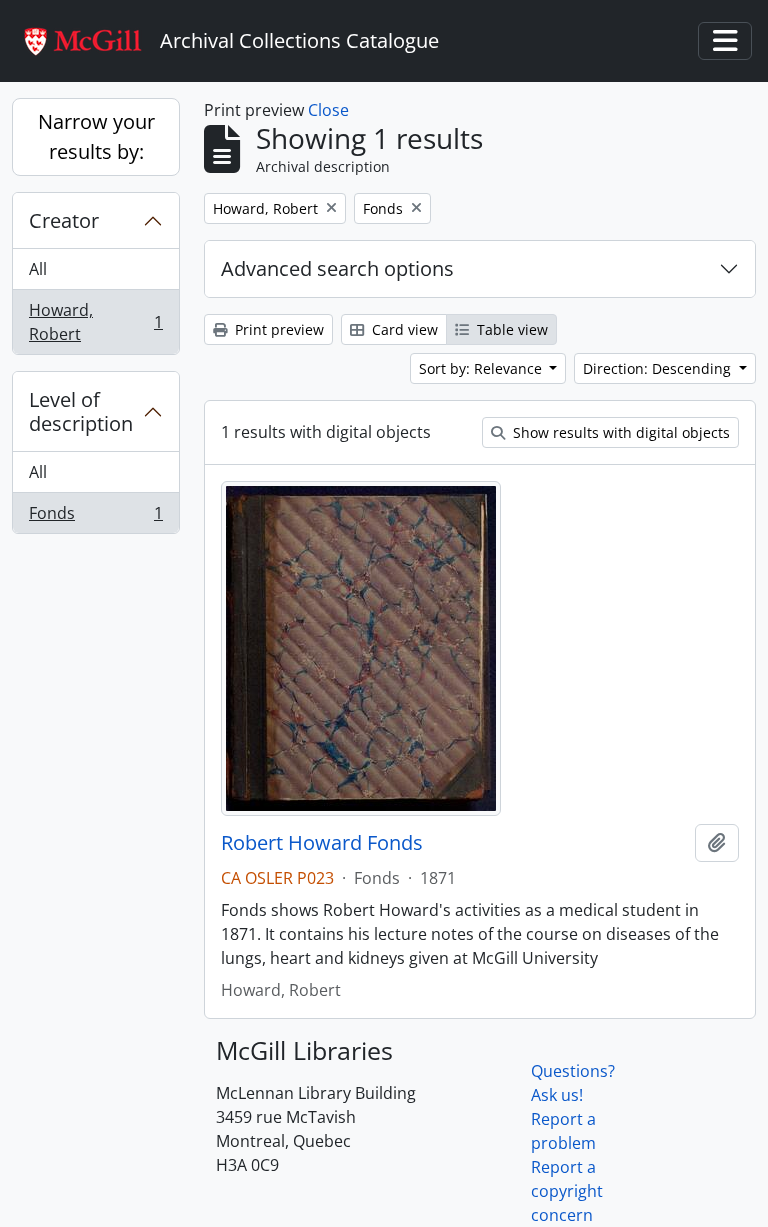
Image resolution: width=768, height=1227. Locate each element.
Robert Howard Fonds (322, 843)
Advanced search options (337, 268)
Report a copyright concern (567, 1191)
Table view (510, 329)
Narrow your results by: (96, 136)
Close (328, 110)
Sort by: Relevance (482, 368)
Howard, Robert (95, 322)
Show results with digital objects (619, 432)
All (38, 269)
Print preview (277, 329)
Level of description (81, 411)
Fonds (95, 517)
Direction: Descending (659, 368)
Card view (403, 329)
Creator (64, 220)
